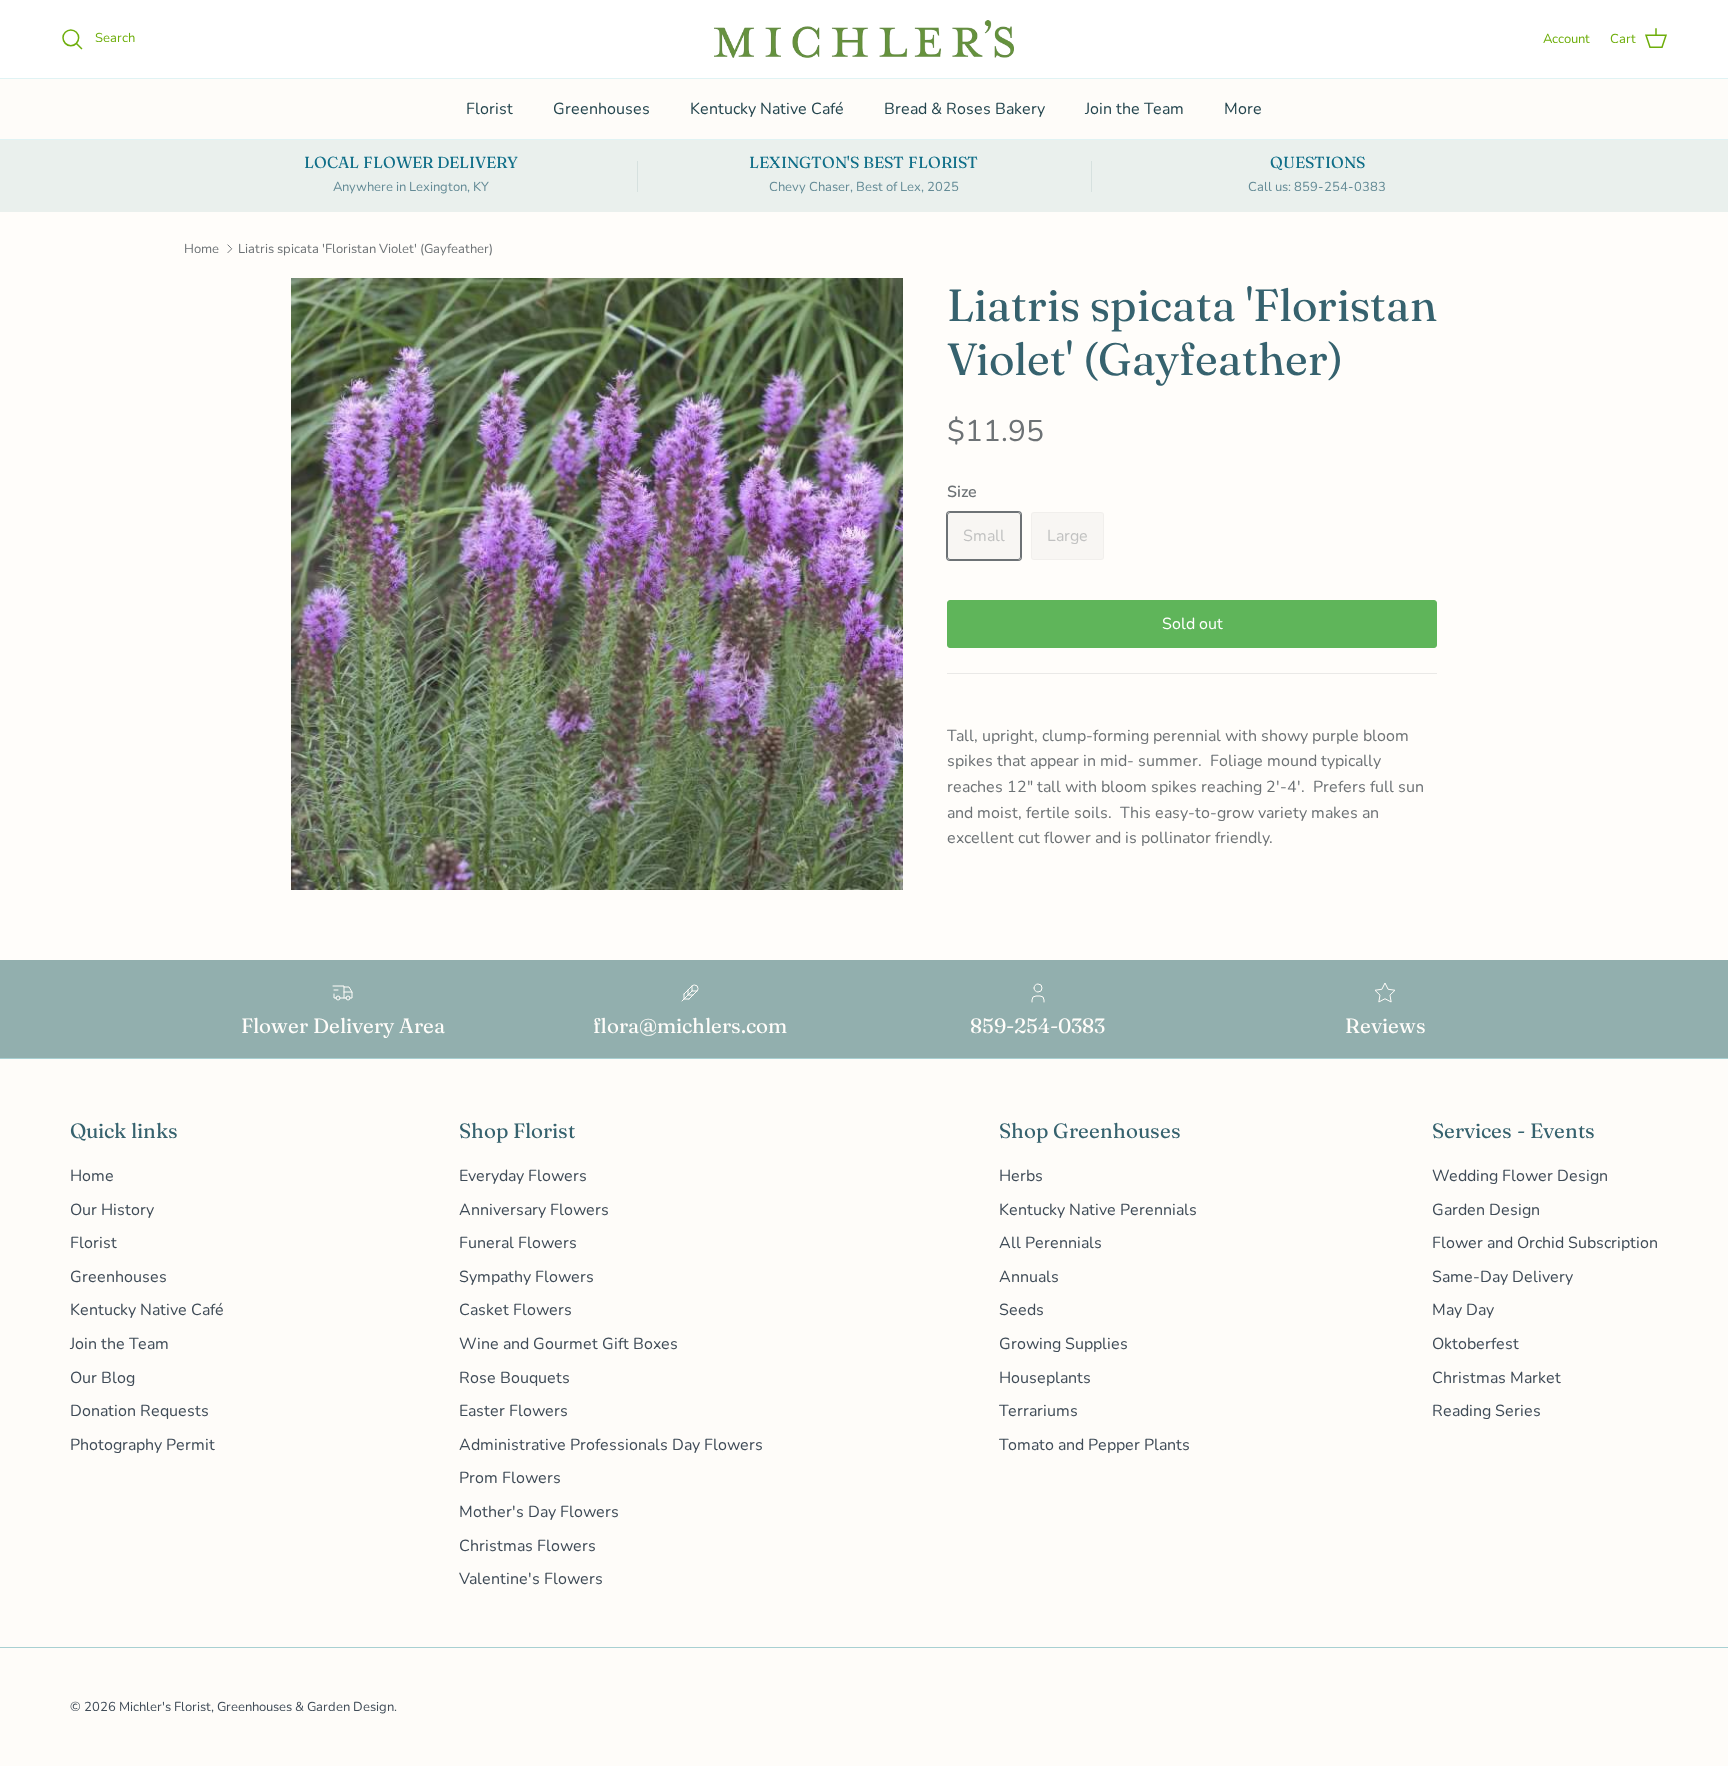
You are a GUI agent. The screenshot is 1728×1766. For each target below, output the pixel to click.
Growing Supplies (1063, 1344)
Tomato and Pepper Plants (1094, 1445)
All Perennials (1050, 1243)
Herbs (1021, 1176)
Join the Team (1134, 109)
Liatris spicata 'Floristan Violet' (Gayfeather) (365, 249)
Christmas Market (1496, 1378)
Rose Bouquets (514, 1378)
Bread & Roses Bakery (964, 109)
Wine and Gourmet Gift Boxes (568, 1344)
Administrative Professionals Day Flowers (611, 1445)
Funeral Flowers (518, 1243)
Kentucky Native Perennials (1098, 1210)
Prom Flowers (510, 1478)
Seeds (1021, 1310)
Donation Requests (139, 1411)
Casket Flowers (515, 1310)
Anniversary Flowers (534, 1210)
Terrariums (1038, 1411)
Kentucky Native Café (767, 109)
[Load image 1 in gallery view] (597, 584)
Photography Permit (142, 1445)
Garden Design (1486, 1210)
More (1243, 109)
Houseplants (1045, 1378)
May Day (1463, 1310)
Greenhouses (601, 109)
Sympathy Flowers (526, 1277)
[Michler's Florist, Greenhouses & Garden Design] (864, 39)
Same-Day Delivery (1502, 1277)
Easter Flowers (513, 1411)
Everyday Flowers (523, 1176)
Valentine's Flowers (531, 1579)
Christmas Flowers (527, 1546)
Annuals (1029, 1277)
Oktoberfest (1475, 1344)
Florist (489, 109)
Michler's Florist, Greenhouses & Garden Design (256, 1707)
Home (201, 249)
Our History (112, 1210)
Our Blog (102, 1378)
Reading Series (1486, 1411)
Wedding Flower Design (1520, 1176)
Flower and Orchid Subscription (1545, 1243)
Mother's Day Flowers (539, 1512)
